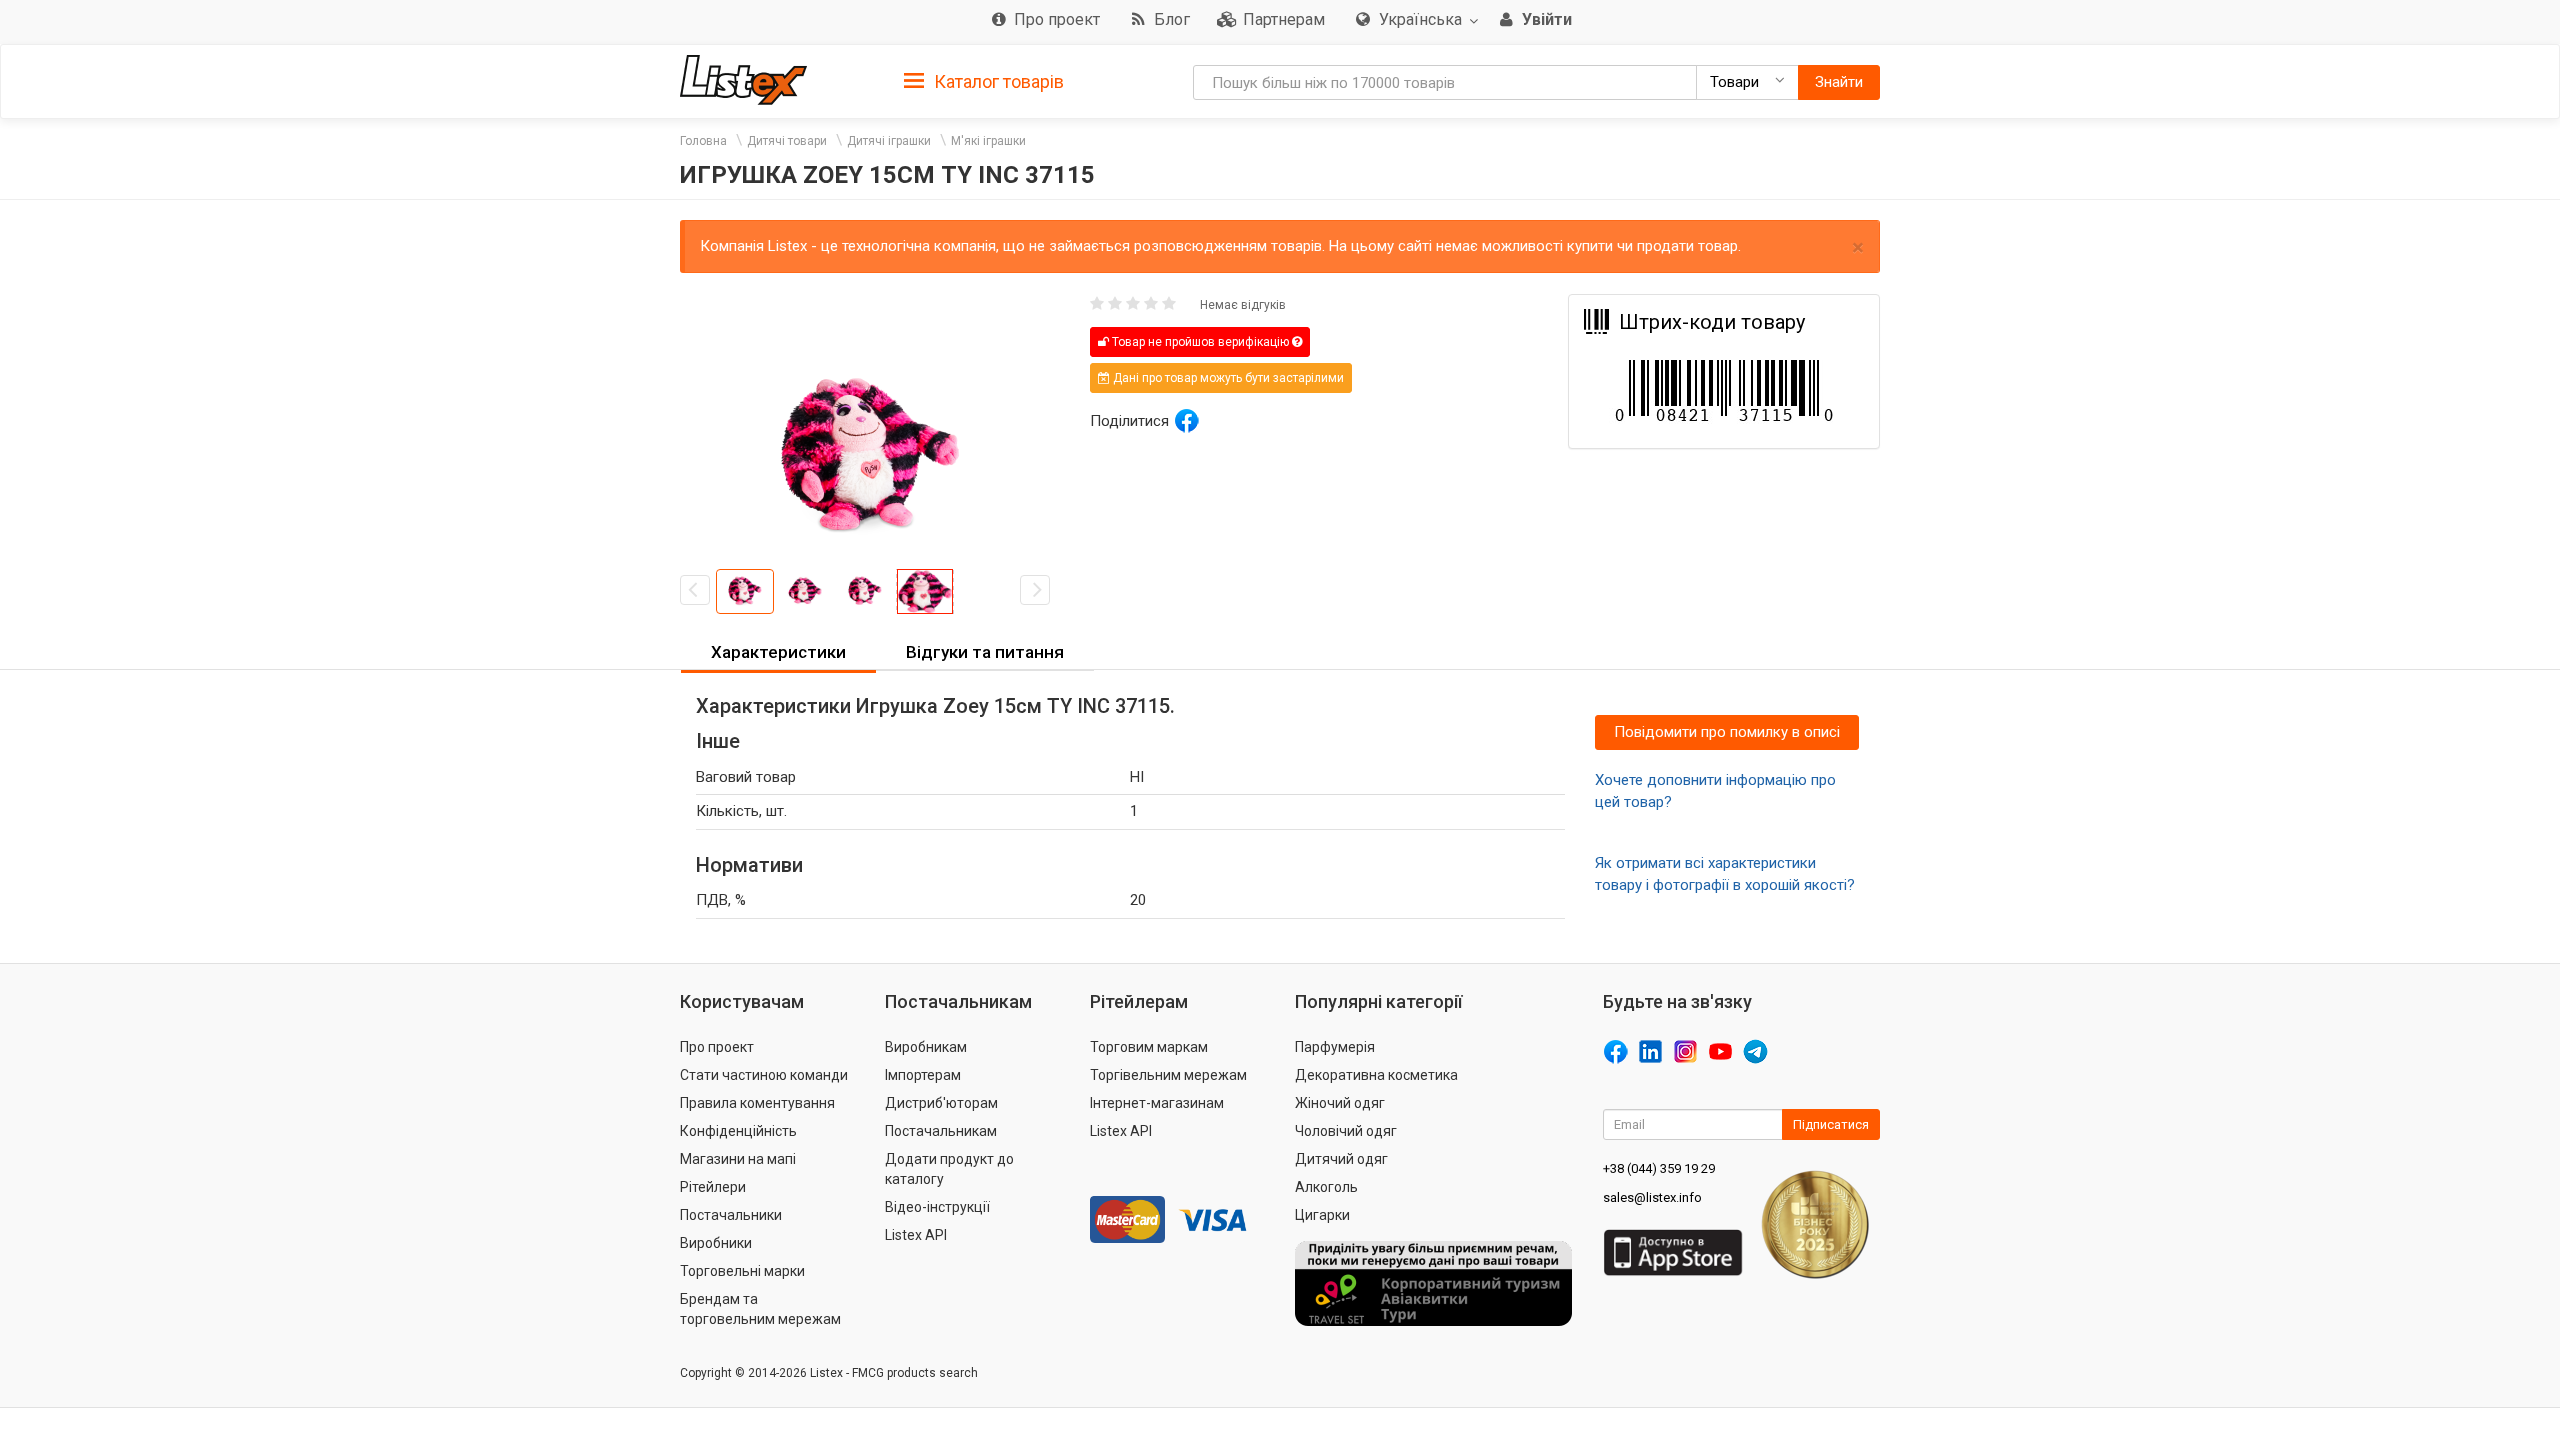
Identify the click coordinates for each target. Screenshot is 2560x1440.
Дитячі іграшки (889, 141)
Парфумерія (1335, 1047)
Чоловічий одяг (1346, 1131)
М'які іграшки (988, 141)
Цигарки (1322, 1215)
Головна (703, 141)
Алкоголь (1326, 1187)
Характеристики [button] (778, 652)
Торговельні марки (742, 1271)
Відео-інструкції (937, 1207)
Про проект (717, 1047)
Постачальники (731, 1215)
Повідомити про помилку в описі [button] (1727, 732)
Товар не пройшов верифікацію (1200, 342)
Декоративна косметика (1376, 1075)
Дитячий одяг (1341, 1159)
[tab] (984, 80)
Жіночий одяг (1340, 1103)
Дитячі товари (787, 141)
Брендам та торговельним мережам (760, 1309)
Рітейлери (713, 1187)
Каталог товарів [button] (997, 81)
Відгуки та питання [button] (985, 652)
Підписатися (1831, 1124)
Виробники (716, 1243)
